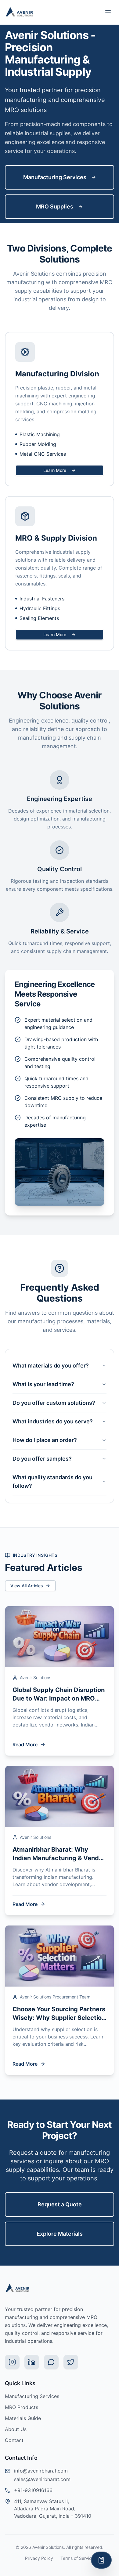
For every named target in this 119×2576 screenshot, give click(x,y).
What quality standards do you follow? (52, 1482)
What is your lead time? (43, 1384)
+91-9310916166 (33, 2490)
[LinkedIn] (32, 2362)
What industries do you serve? (53, 1421)
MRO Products (22, 2407)
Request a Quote (60, 2204)
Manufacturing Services (55, 177)
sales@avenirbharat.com (42, 2479)
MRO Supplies (55, 207)
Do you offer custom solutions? (54, 1403)
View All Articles (27, 1586)
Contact (14, 2440)
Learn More (55, 470)
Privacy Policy (39, 2558)
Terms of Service (77, 2558)
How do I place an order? (45, 1440)
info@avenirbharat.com (41, 2471)
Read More (25, 1745)
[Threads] (51, 2362)
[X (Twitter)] (71, 2362)
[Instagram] (12, 2362)
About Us (16, 2429)
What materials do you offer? (51, 1366)
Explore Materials (60, 2234)
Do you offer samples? (42, 1459)
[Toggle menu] (108, 12)
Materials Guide (23, 2418)
